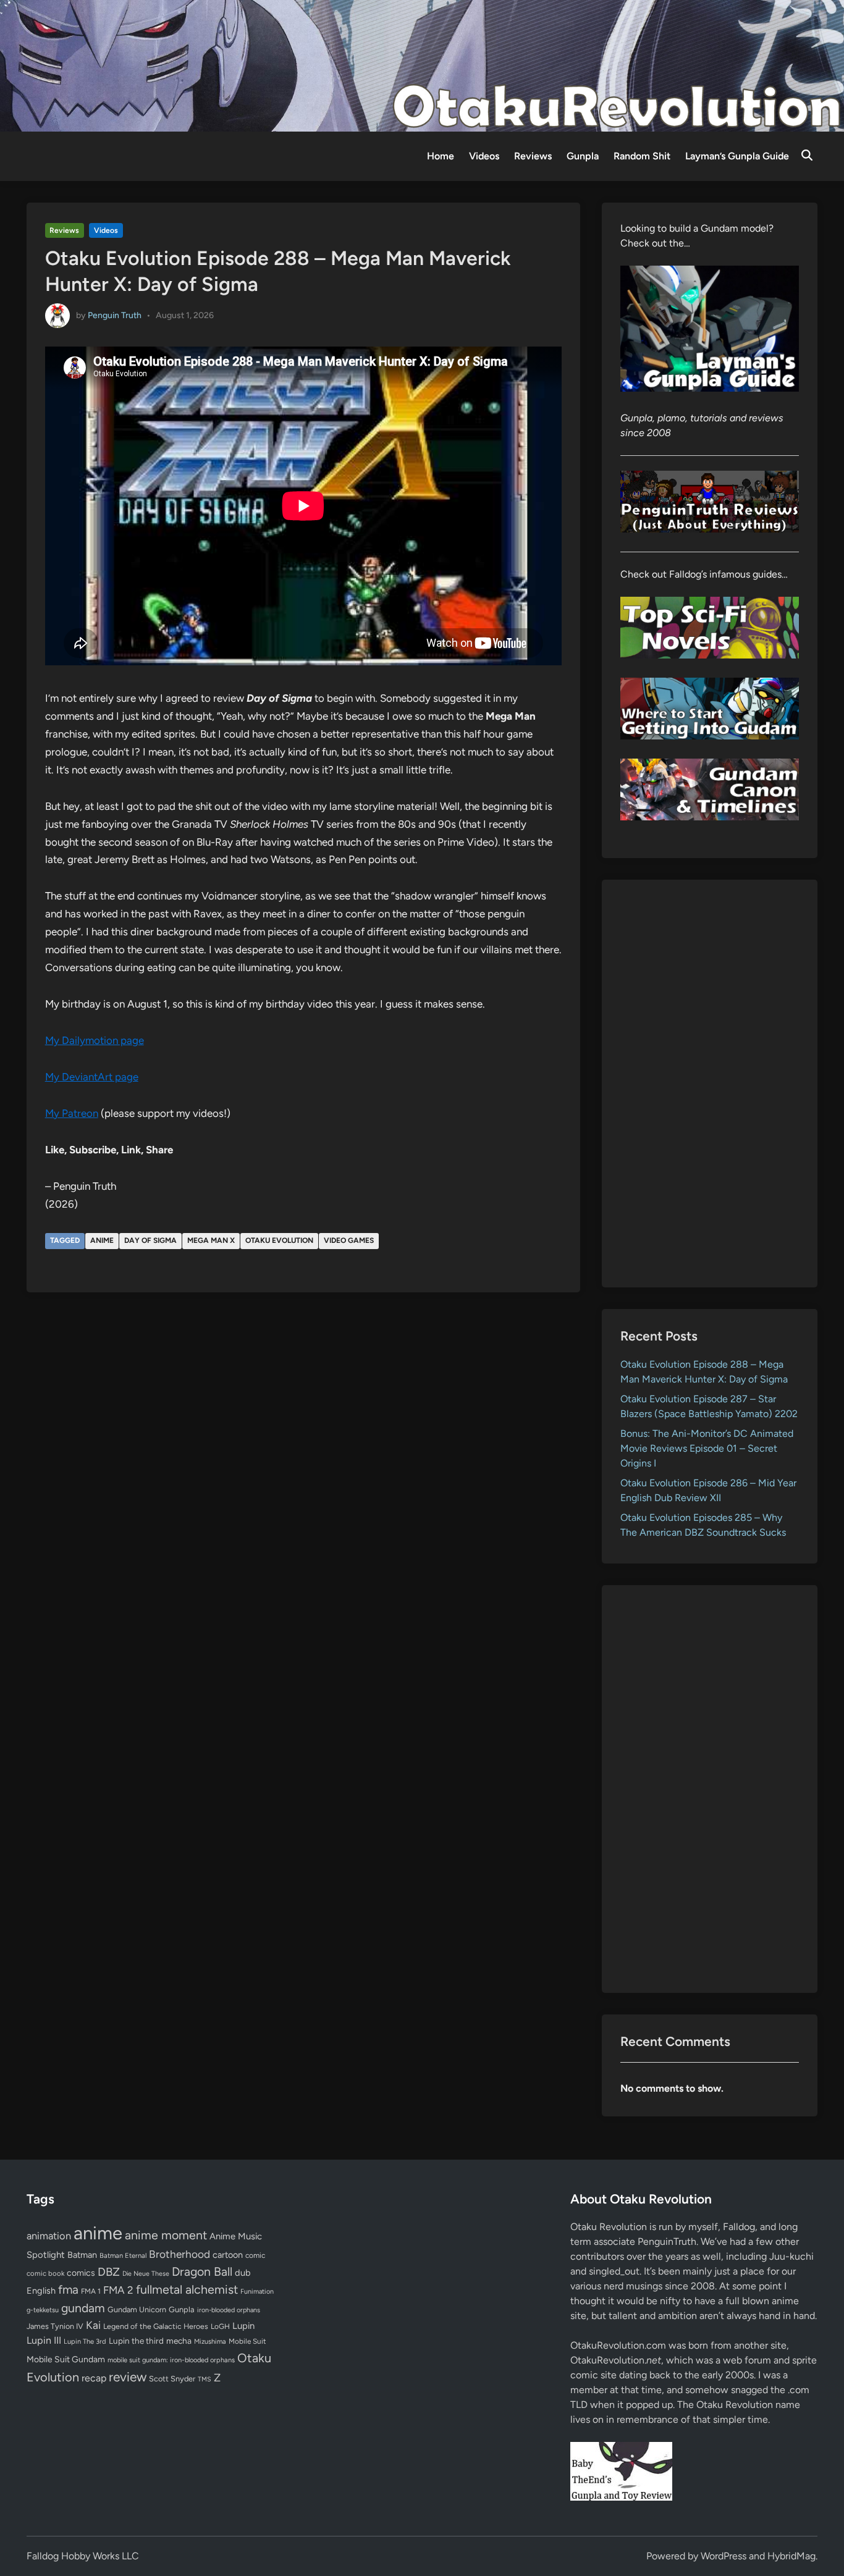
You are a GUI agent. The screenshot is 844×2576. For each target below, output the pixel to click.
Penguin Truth (115, 315)
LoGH (220, 2326)
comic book (45, 2273)
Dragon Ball (202, 2271)
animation (49, 2236)
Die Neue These (146, 2274)
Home (441, 156)
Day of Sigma (150, 1240)
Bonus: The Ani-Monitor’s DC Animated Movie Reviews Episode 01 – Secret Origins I (707, 1448)
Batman (82, 2255)
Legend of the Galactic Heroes (156, 2326)
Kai (93, 2325)
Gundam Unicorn (137, 2309)
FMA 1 (91, 2291)
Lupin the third (136, 2341)
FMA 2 (118, 2290)
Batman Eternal (123, 2255)
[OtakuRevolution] (422, 65)
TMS (205, 2379)
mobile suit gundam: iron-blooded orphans (171, 2360)
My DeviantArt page (92, 1077)
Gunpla (583, 156)
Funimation (257, 2292)
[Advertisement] (710, 1084)
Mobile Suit (247, 2341)
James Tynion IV (55, 2326)
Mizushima (210, 2342)
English (41, 2291)
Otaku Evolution (279, 1240)
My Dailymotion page (95, 1040)
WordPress (724, 2556)
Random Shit (642, 156)
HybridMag (791, 2556)
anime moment (166, 2235)
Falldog (739, 2227)
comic (255, 2255)
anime (102, 1240)
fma (68, 2290)
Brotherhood (179, 2254)
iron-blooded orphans (229, 2310)
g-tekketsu (43, 2310)
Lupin (243, 2326)
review (128, 2377)
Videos (484, 156)
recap (94, 2378)
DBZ (109, 2272)
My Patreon (72, 1113)
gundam (83, 2308)
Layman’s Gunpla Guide (737, 156)
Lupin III (44, 2340)
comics (81, 2273)
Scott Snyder (172, 2379)
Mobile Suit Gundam (66, 2359)
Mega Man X (211, 1240)
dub (243, 2273)
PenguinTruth (667, 2241)
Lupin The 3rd (85, 2341)
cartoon (228, 2255)
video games (349, 1240)
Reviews (533, 156)
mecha (179, 2341)
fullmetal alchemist (187, 2289)
